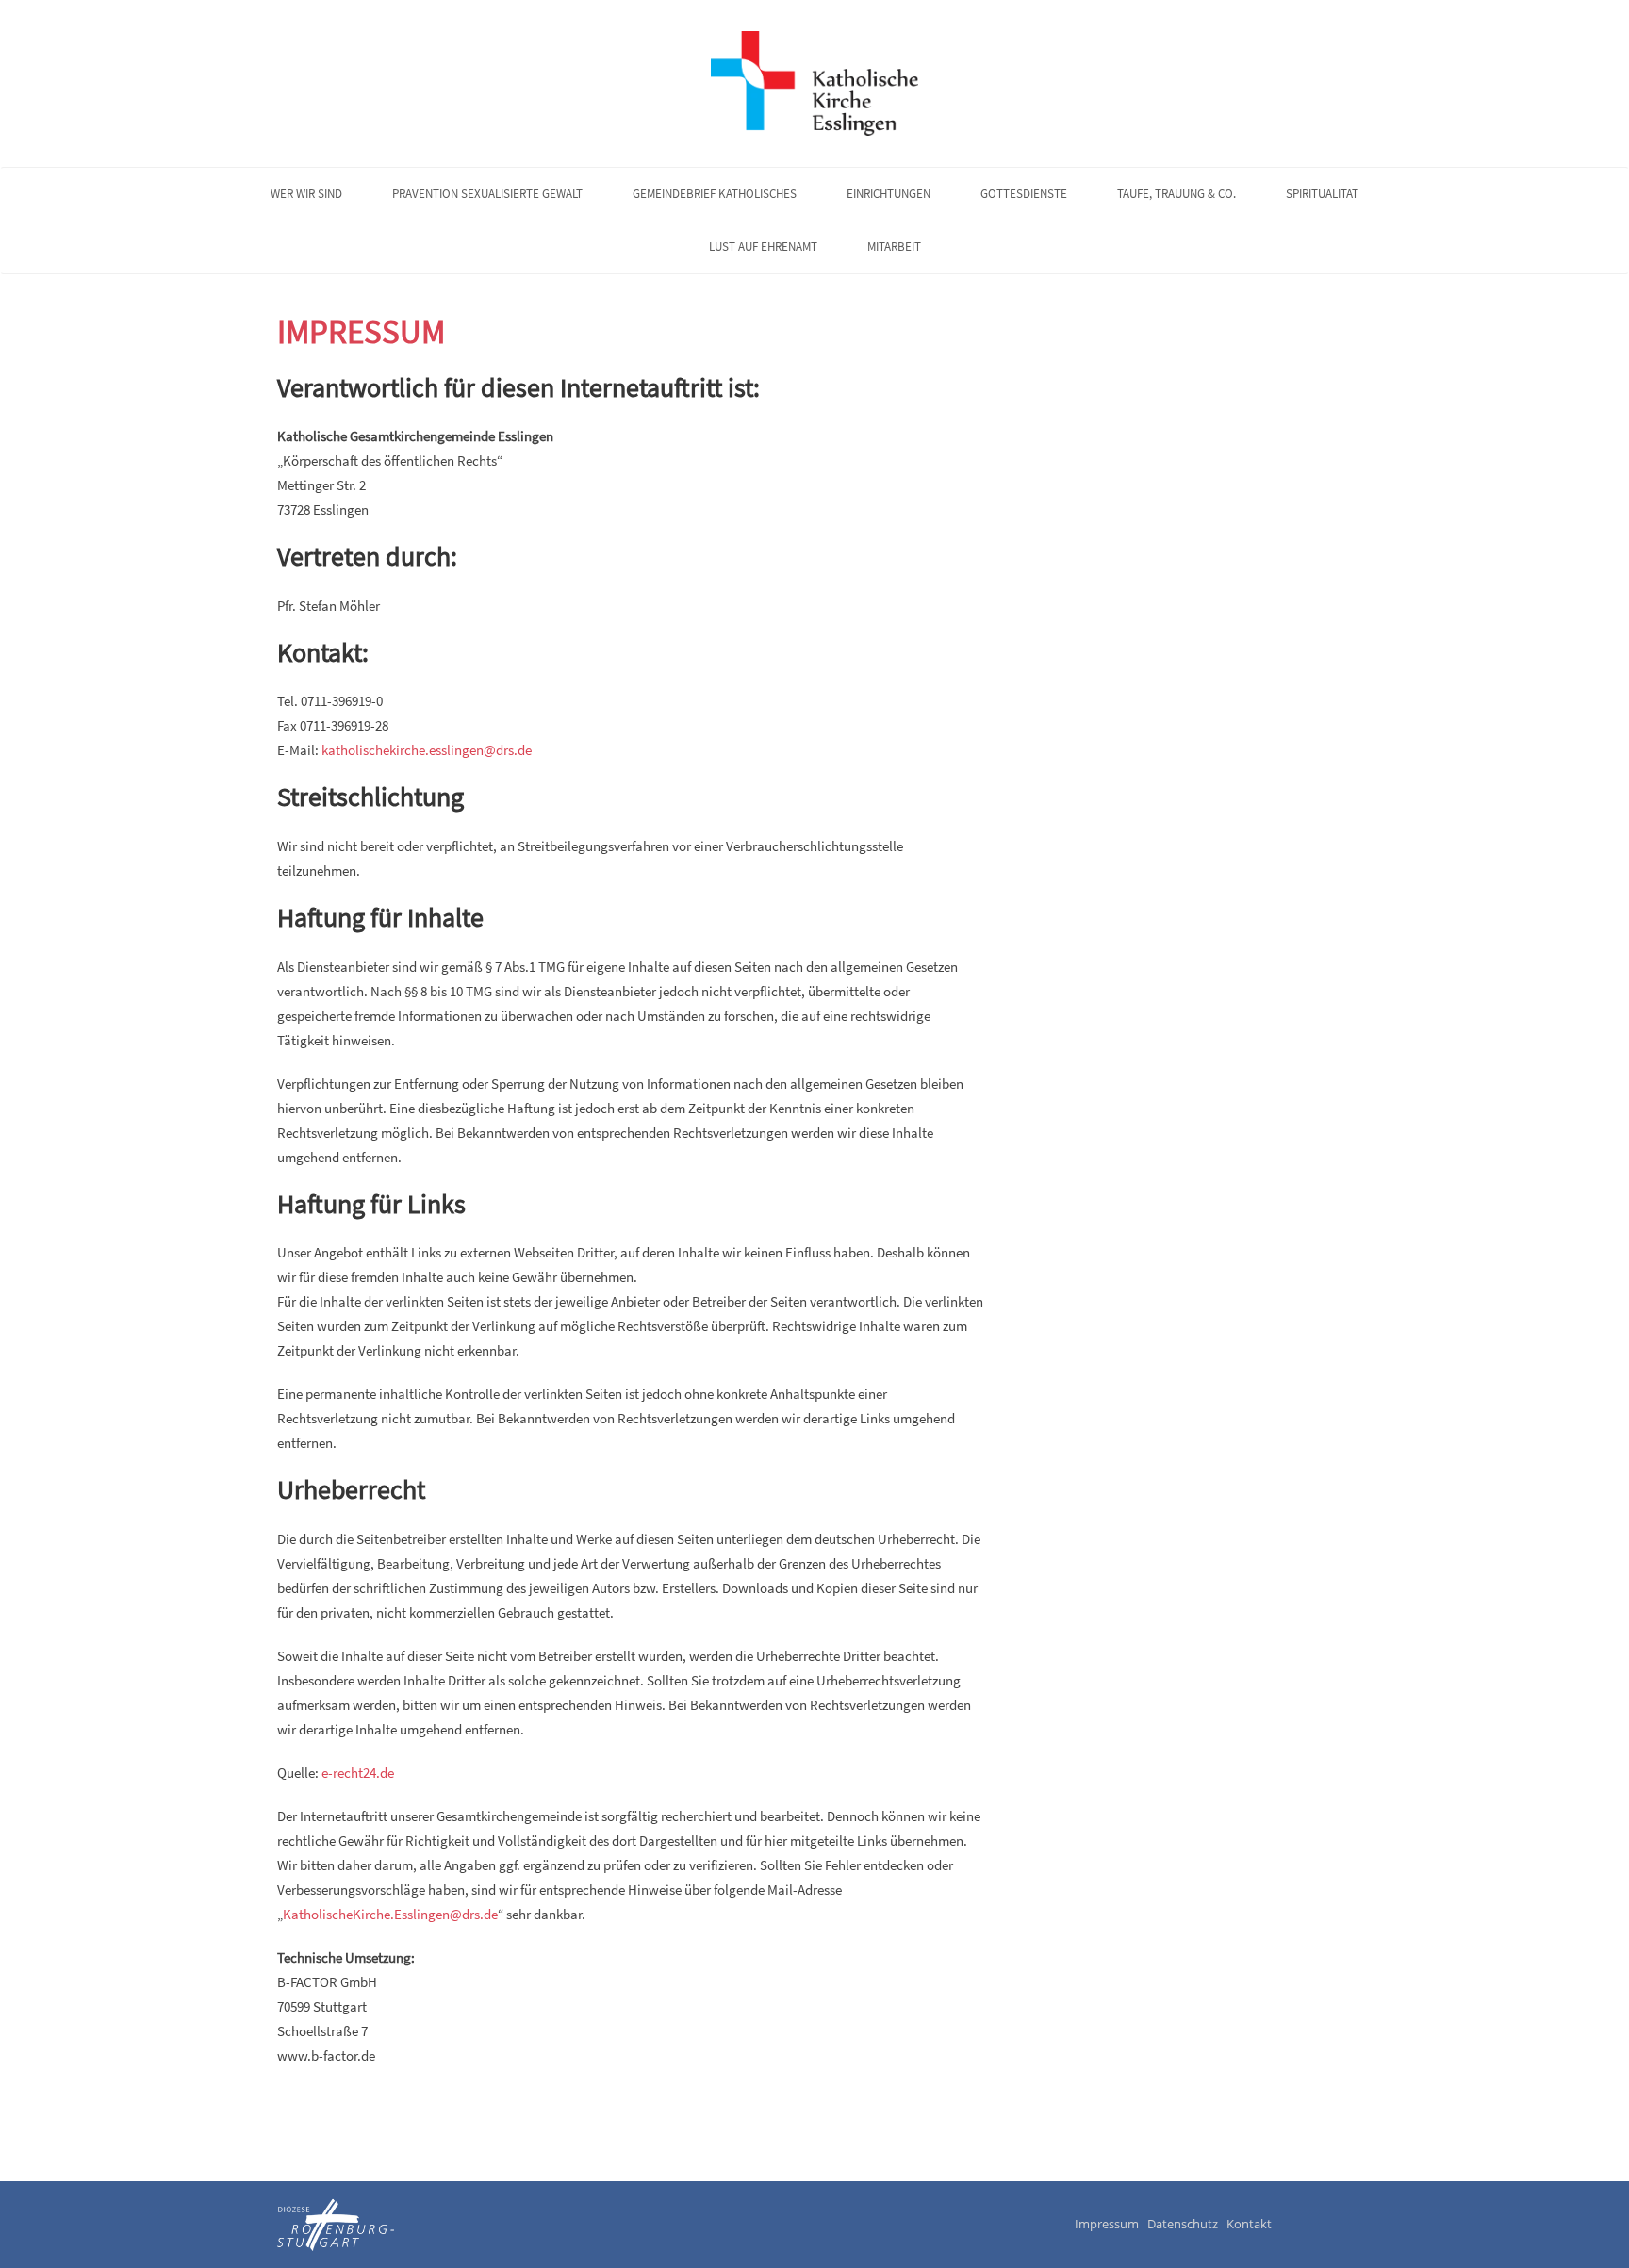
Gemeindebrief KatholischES (715, 194)
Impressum (361, 332)
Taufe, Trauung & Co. (1176, 194)
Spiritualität (1322, 194)
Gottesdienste (1024, 194)
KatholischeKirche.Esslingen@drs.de (390, 1914)
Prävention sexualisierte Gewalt (487, 194)
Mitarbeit (894, 247)
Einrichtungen (889, 194)
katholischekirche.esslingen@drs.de (427, 750)
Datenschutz (1183, 2224)
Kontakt (1249, 2224)
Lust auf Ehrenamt (763, 247)
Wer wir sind (306, 194)
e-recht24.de (358, 1773)
